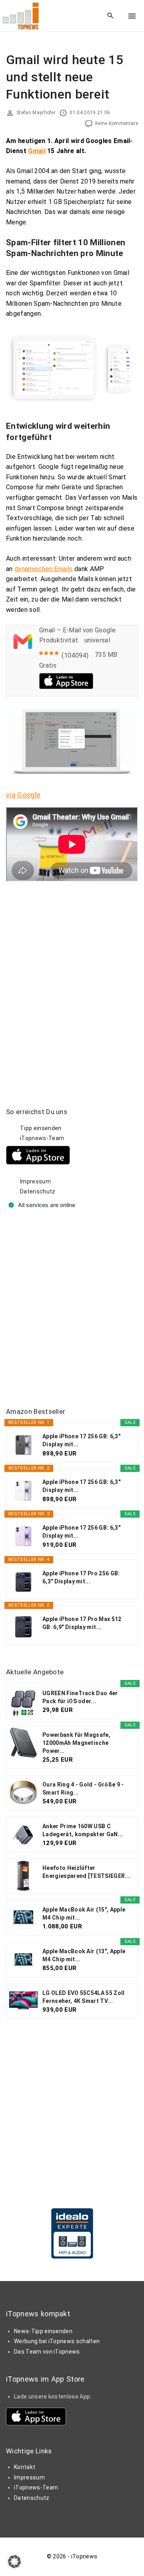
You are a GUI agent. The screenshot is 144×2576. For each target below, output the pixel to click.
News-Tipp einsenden (43, 2331)
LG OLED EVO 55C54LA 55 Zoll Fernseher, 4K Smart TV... (84, 1997)
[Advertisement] (72, 1309)
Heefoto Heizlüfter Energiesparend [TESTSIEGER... (86, 1872)
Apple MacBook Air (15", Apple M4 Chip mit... (84, 1914)
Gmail (37, 151)
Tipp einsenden (41, 1128)
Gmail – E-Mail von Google (77, 630)
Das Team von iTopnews (47, 2352)
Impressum (35, 1181)
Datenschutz (38, 1191)
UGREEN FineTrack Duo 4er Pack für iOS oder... (80, 1697)
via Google (23, 795)
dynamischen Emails (44, 569)
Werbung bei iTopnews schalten (57, 2341)
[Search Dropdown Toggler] (111, 16)
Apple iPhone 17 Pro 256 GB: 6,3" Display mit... (81, 1577)
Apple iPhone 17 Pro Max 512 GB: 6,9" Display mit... (82, 1623)
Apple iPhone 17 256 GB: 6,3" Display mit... (81, 1440)
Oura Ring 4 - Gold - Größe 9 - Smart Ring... (83, 1789)
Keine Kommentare (117, 123)
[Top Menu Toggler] (132, 16)
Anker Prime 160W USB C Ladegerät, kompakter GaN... (83, 1830)
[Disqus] (72, 982)
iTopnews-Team (42, 1138)
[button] (14, 2562)
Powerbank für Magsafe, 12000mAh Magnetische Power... (76, 1743)
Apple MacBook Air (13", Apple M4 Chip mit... (84, 1955)
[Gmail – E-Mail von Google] (23, 652)
